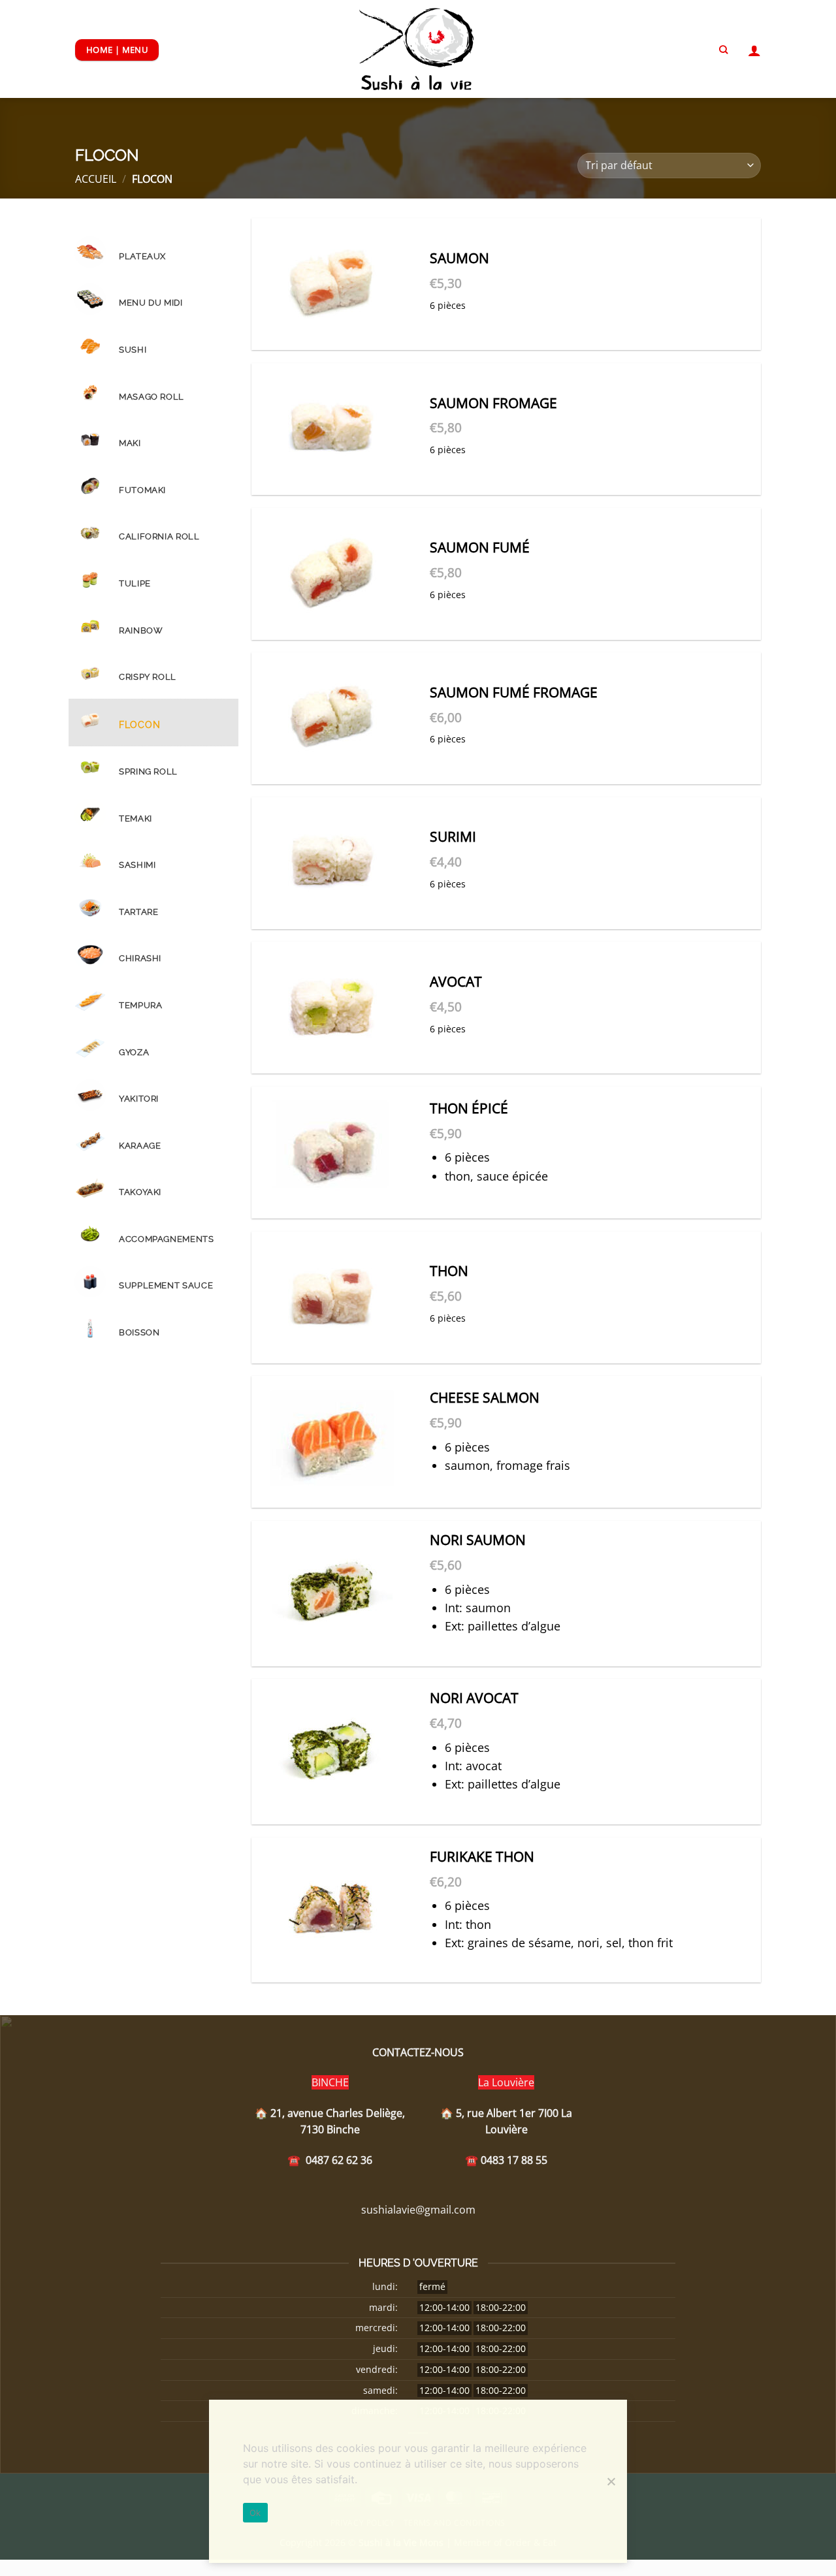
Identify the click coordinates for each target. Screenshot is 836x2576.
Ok (255, 2513)
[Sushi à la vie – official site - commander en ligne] (418, 49)
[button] (754, 50)
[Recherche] (723, 50)
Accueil (96, 179)
